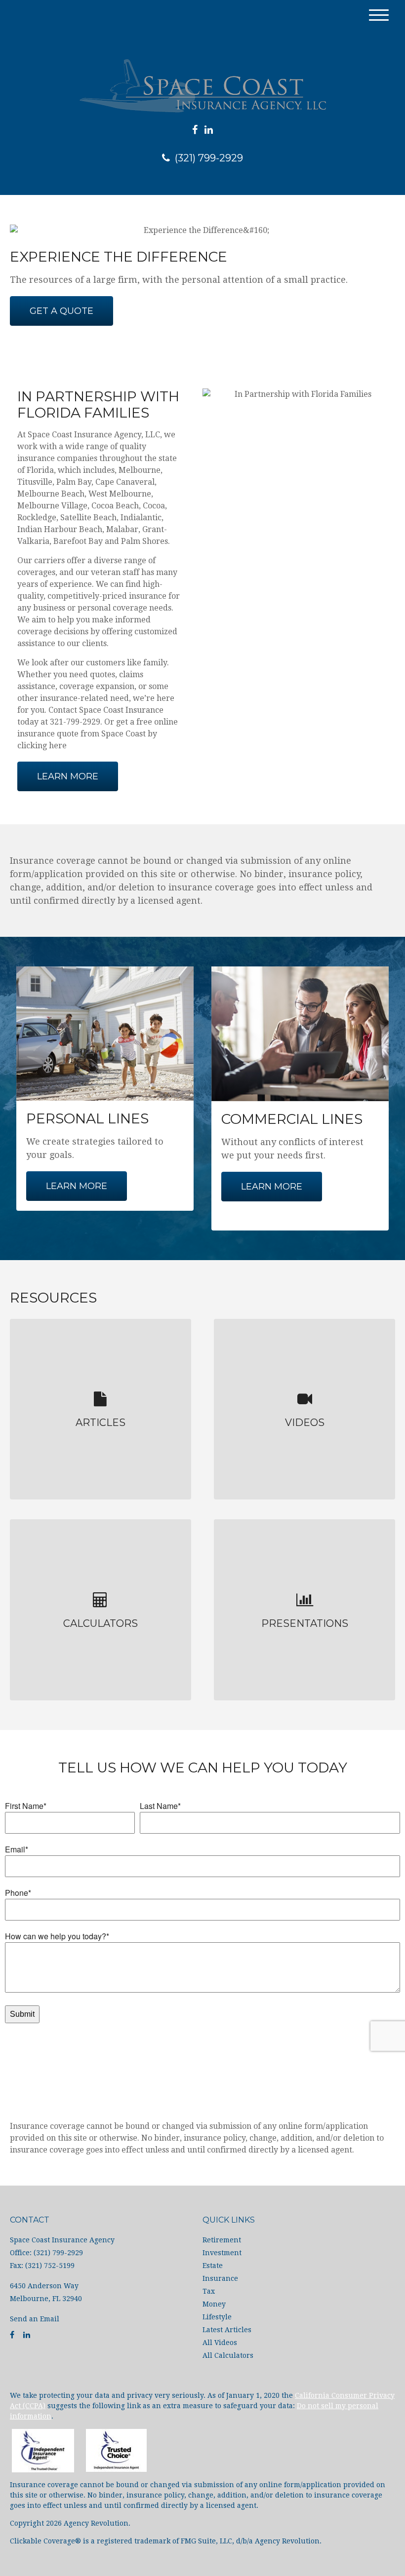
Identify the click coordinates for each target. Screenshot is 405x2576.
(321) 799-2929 (209, 158)
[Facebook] (195, 130)
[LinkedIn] (209, 130)
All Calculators (228, 2355)
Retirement (222, 2240)
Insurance (220, 2278)
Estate (213, 2266)
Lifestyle (217, 2317)
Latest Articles (227, 2330)
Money (214, 2304)
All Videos (220, 2343)
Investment (222, 2253)
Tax (209, 2291)
